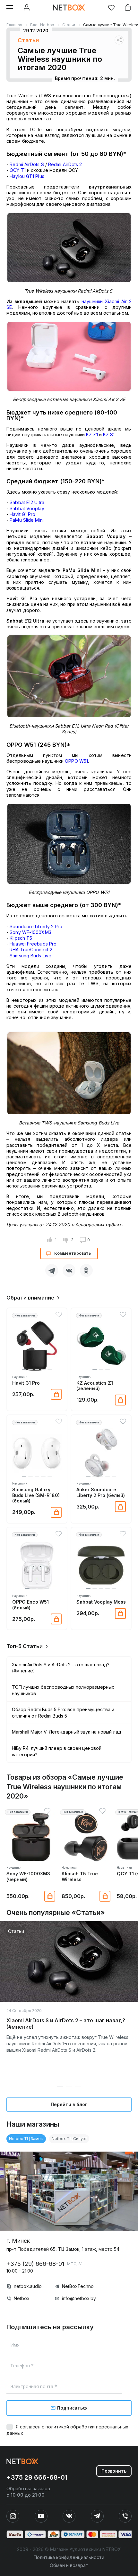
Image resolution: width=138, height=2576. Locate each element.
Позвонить (114, 2471)
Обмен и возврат (69, 2565)
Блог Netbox (42, 25)
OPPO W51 (76, 761)
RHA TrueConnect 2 (31, 950)
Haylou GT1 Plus (27, 176)
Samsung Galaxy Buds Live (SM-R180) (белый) (36, 1495)
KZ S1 (109, 435)
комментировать (73, 1253)
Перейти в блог (69, 2104)
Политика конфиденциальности (69, 2557)
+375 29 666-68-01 (37, 2477)
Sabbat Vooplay (27, 508)
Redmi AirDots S (27, 164)
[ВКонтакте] (69, 1270)
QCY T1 (18, 170)
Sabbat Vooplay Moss (101, 1602)
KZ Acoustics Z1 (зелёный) (95, 1386)
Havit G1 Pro (26, 1383)
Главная (14, 25)
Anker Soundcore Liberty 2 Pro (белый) (101, 1492)
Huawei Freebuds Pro (33, 944)
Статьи (69, 25)
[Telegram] (52, 1270)
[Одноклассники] (86, 1270)
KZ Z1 (92, 435)
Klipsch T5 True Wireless (80, 1876)
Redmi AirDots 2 (65, 164)
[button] (24, 1369)
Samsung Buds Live (30, 956)
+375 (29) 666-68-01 (35, 2264)
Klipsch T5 (21, 938)
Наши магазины (33, 2124)
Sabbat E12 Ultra (27, 502)
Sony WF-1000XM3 (30, 932)
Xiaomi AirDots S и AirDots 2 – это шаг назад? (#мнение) (66, 2024)
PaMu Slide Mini (27, 520)
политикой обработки (70, 2427)
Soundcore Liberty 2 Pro (36, 926)
